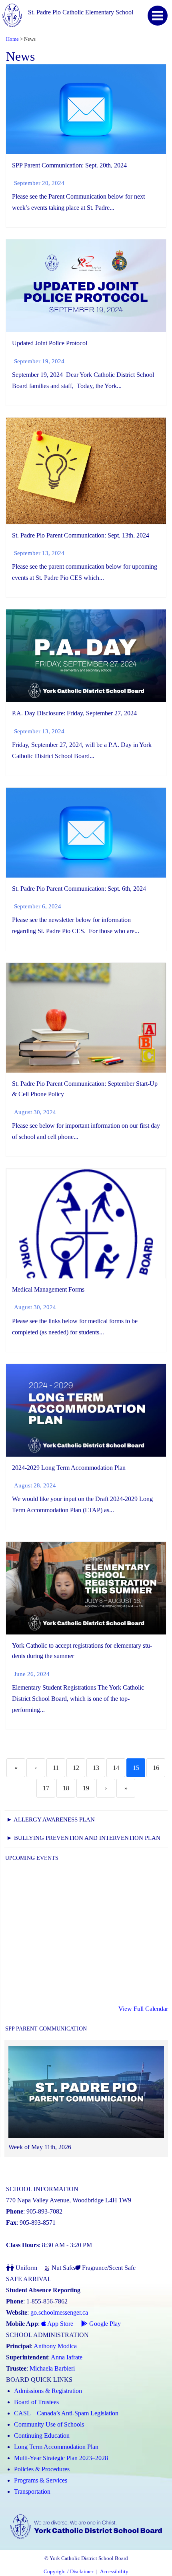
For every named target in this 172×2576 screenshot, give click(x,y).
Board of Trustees (36, 2402)
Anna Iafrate (67, 2357)
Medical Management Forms (48, 1289)
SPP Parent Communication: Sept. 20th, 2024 (69, 165)
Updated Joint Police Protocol (50, 343)
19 (86, 1788)
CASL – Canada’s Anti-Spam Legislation (66, 2413)
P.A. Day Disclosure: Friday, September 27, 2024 (74, 713)
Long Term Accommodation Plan (56, 2447)
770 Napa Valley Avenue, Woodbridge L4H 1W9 (69, 2200)
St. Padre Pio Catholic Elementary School (81, 12)
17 (46, 1788)
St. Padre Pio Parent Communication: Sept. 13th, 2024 (81, 535)
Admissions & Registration (48, 2391)
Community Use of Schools (49, 2424)
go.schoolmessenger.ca (59, 2312)
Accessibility (114, 2572)
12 (76, 1768)
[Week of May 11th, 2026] (86, 2094)
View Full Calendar (143, 2009)
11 (56, 1768)
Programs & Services (41, 2480)
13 (96, 1768)
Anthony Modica (55, 2346)
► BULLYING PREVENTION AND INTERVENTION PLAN (83, 1838)
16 (156, 1768)
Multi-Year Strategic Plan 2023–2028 (61, 2458)
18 (66, 1788)
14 (116, 1768)
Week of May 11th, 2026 (40, 2147)
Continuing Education (42, 2436)
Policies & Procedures (42, 2469)
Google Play (104, 2324)
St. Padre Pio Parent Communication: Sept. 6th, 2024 (79, 889)
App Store (60, 2324)
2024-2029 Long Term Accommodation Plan (69, 1468)
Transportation (32, 2491)
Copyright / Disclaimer (68, 2572)
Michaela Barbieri (52, 2368)
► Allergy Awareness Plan (51, 1820)
